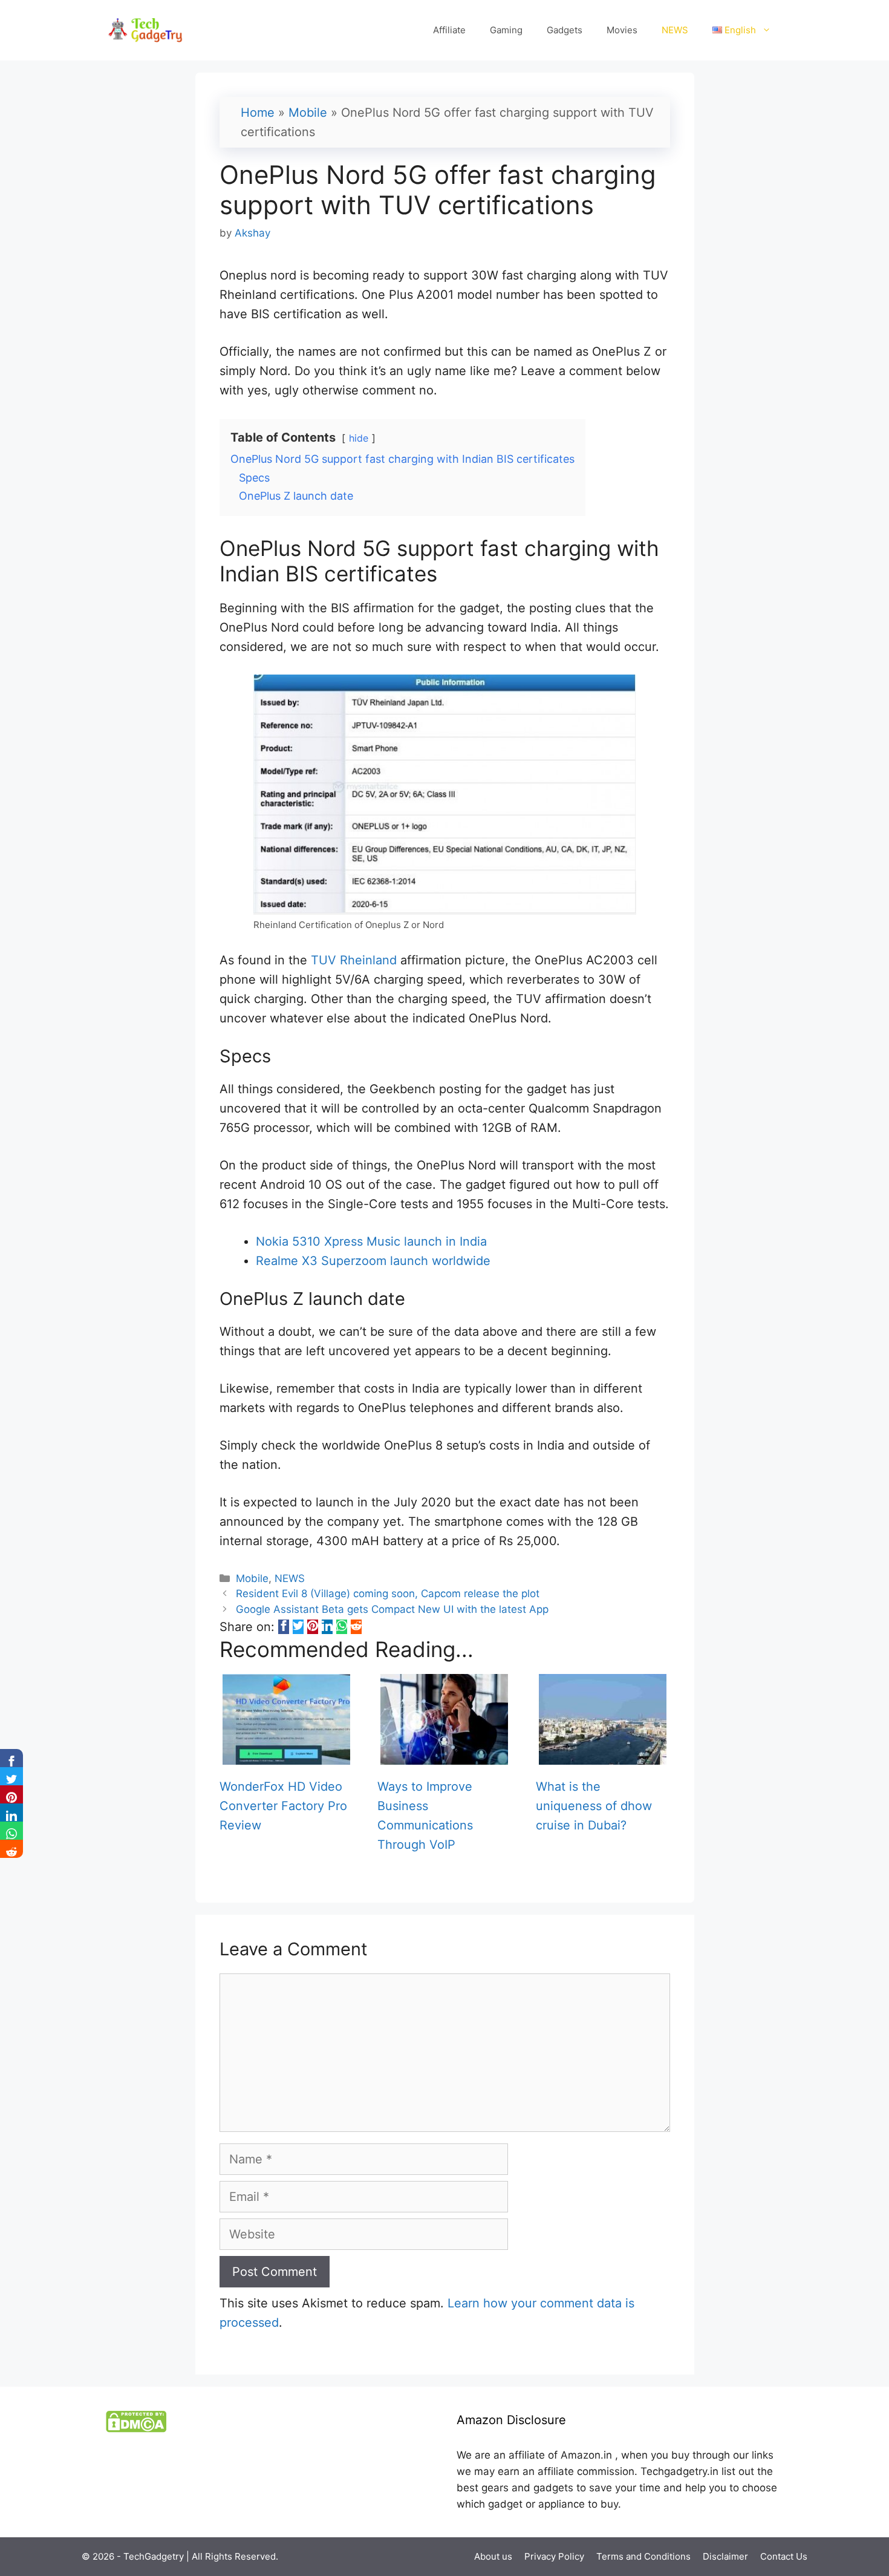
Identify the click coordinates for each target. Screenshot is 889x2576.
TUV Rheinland (354, 960)
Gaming (506, 30)
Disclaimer (725, 2556)
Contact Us (784, 2556)
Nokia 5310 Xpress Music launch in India (371, 1241)
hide (359, 438)
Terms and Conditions (643, 2556)
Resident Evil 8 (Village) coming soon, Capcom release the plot (388, 1594)
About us (493, 2556)
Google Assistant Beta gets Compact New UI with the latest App (392, 1609)
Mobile (308, 113)
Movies (622, 30)
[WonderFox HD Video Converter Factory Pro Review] (286, 1755)
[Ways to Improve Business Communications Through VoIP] (444, 1755)
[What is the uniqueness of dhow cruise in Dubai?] (603, 1755)
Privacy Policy (554, 2556)
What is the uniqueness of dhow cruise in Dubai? (594, 1806)
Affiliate (449, 30)
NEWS (675, 30)
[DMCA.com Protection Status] (136, 2429)
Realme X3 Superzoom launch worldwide (373, 1261)
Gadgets (565, 30)
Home (258, 113)
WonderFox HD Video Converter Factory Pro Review (283, 1806)
